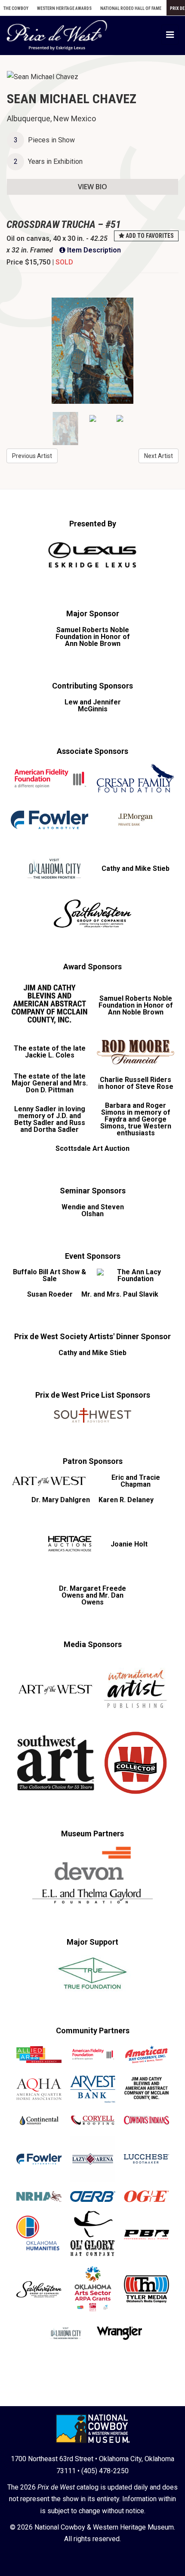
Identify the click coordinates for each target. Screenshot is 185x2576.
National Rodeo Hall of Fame (131, 8)
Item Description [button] (93, 250)
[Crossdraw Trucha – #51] (92, 351)
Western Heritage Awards (64, 8)
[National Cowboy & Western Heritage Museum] (93, 2427)
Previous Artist (32, 456)
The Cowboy (16, 8)
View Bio (92, 187)
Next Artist (159, 456)
